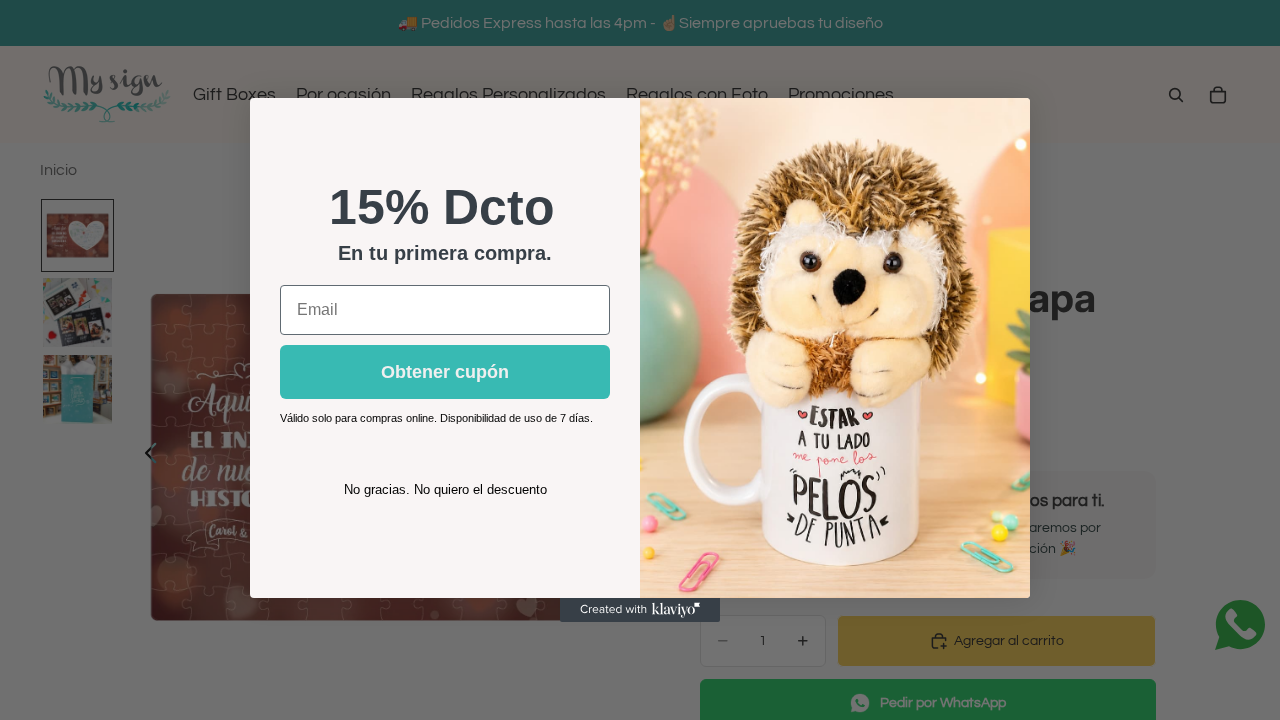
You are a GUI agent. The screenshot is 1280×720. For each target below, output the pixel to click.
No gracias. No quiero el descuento (445, 489)
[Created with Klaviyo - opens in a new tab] (640, 610)
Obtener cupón (445, 372)
